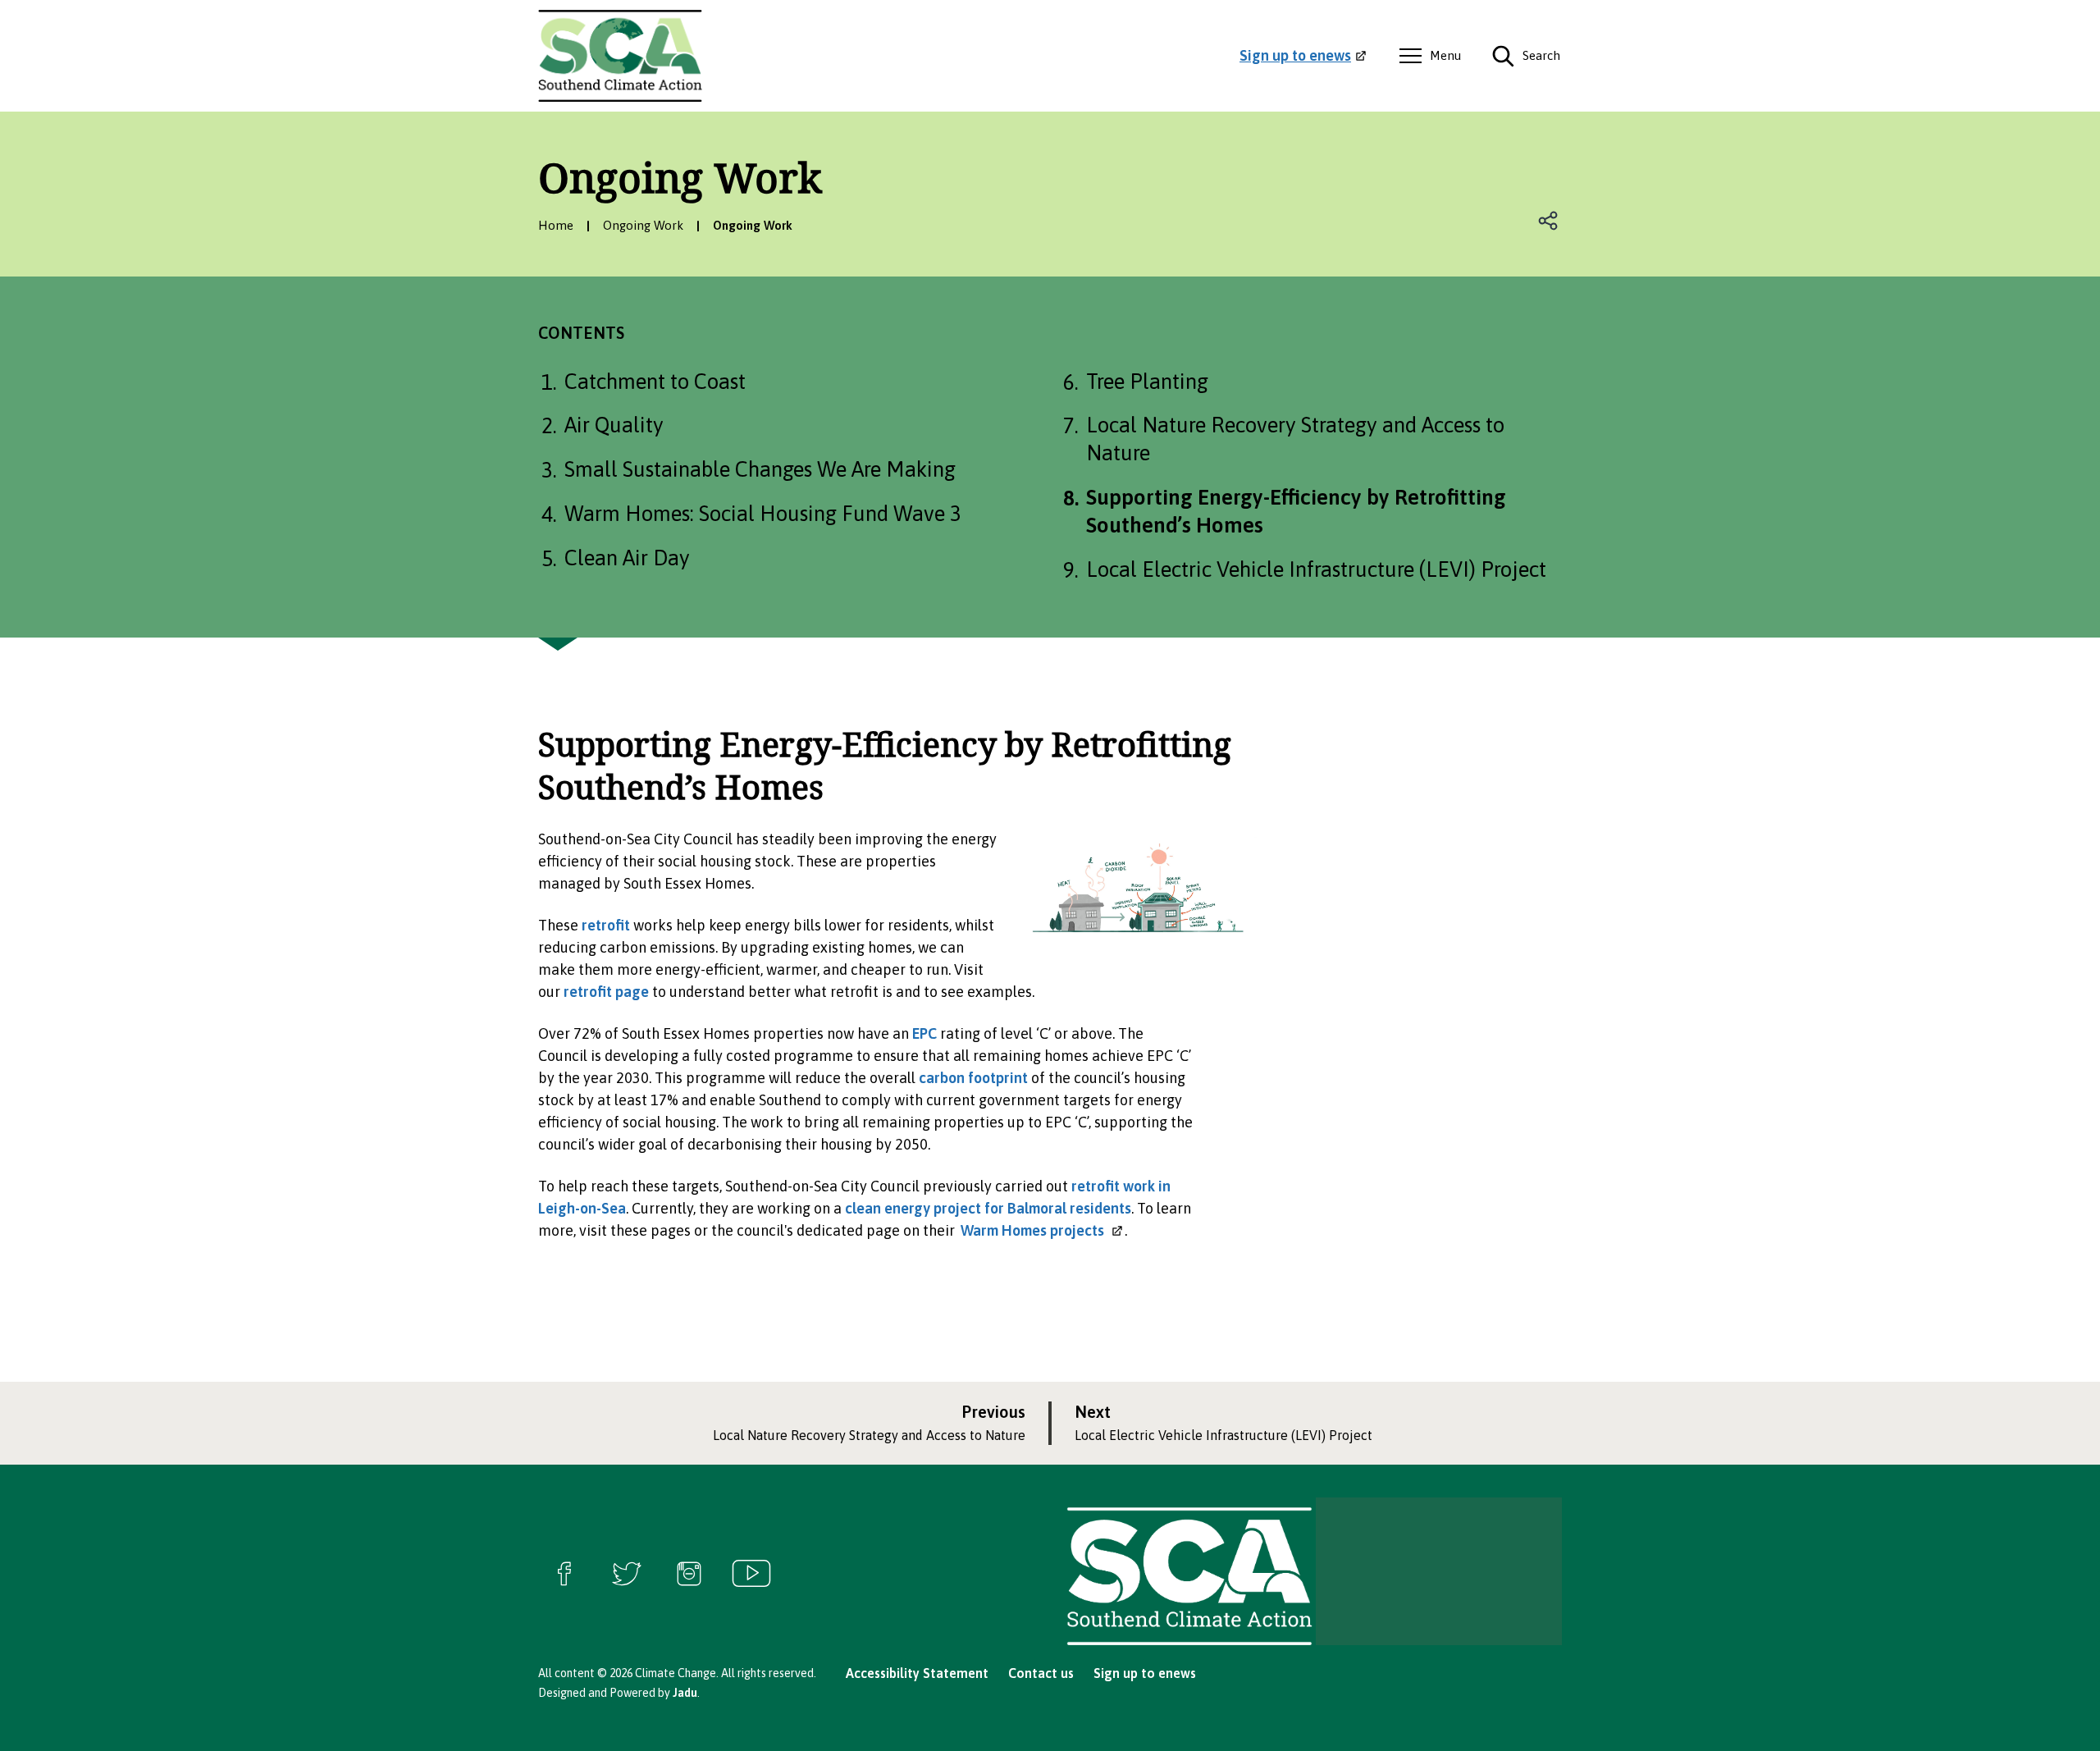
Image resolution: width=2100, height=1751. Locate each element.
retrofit (606, 925)
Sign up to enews (1145, 1673)
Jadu (685, 1693)
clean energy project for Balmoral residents (988, 1208)
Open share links (1549, 221)
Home (556, 225)
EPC (924, 1033)
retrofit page (606, 992)
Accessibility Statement (917, 1673)
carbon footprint (973, 1078)
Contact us (1041, 1673)
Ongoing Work (643, 225)
